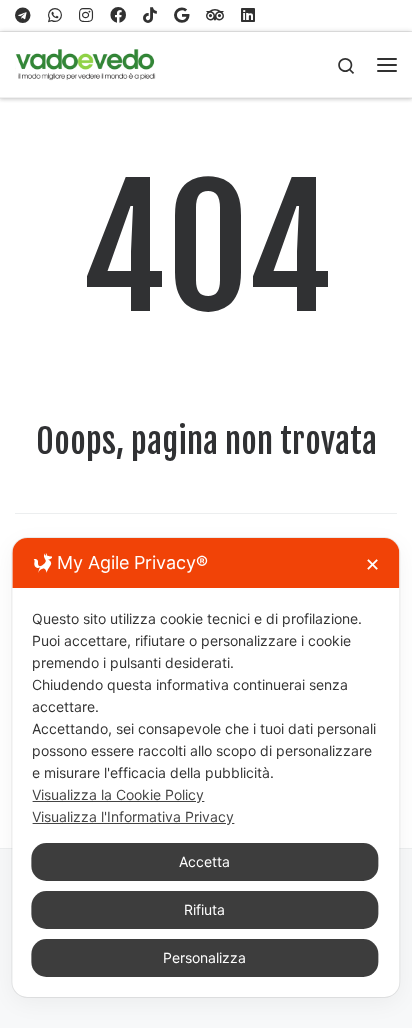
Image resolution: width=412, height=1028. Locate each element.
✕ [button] (372, 564)
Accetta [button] (204, 861)
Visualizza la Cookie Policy (118, 794)
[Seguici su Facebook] (118, 15)
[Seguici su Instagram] (86, 15)
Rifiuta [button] (204, 909)
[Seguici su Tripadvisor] (215, 15)
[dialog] (205, 767)
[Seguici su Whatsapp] (55, 15)
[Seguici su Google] (181, 15)
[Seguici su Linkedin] (248, 15)
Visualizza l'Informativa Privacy (133, 816)
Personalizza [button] (204, 957)
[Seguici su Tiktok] (150, 15)
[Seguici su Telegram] (23, 15)
